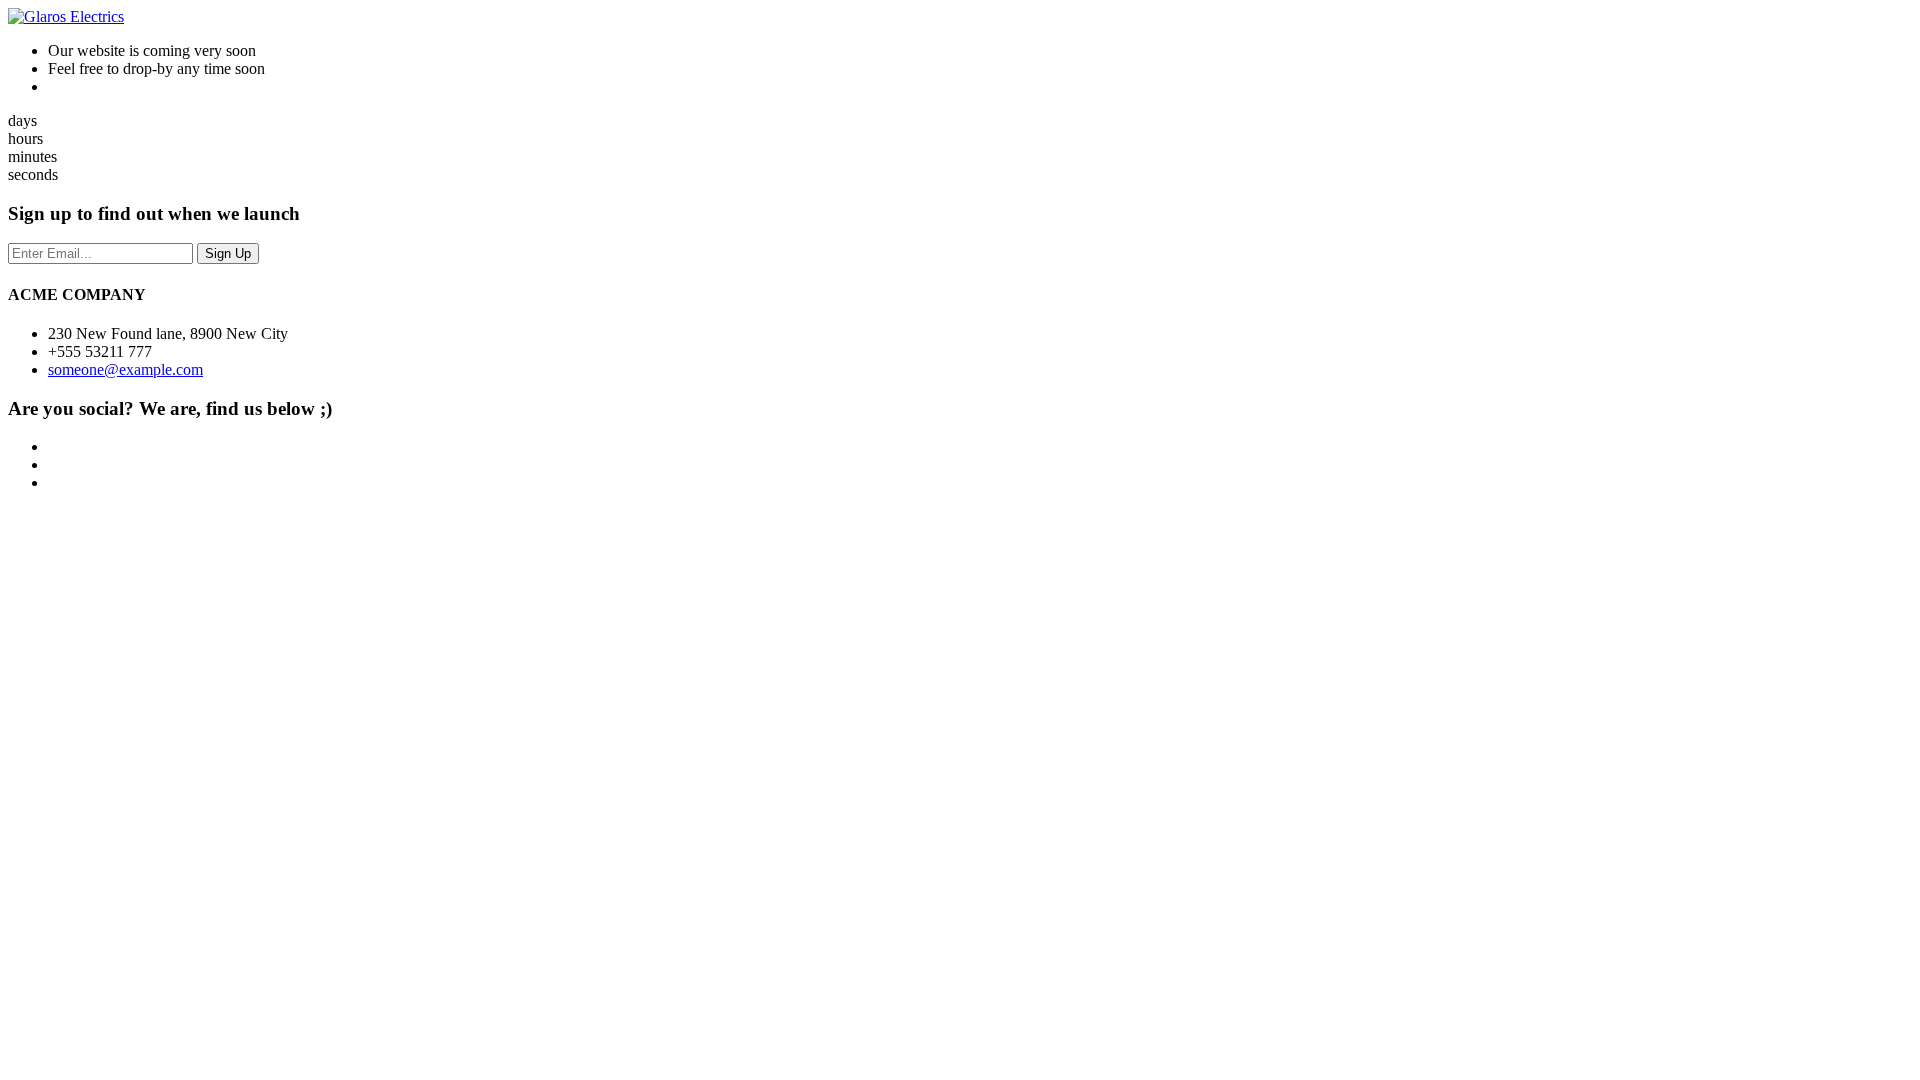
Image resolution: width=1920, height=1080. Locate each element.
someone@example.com (125, 369)
